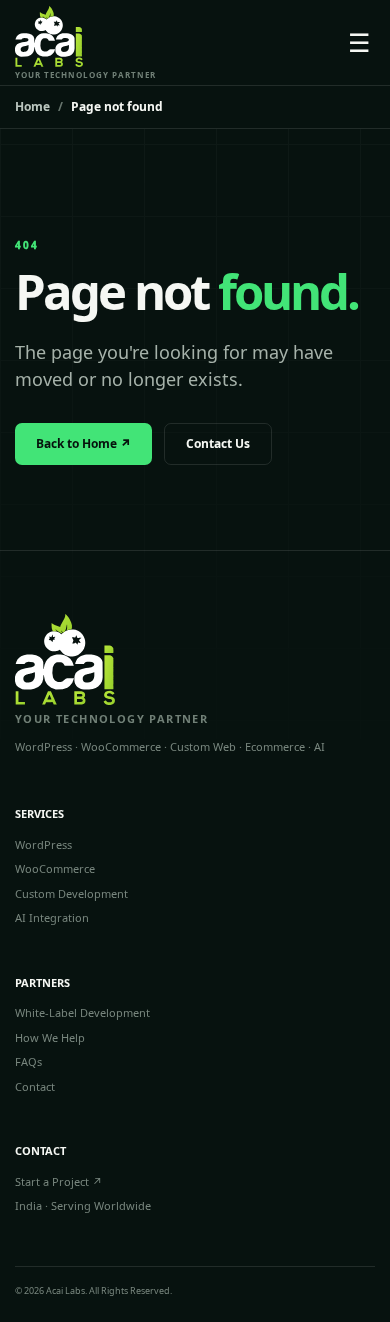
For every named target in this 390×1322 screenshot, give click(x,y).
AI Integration (52, 917)
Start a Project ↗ (59, 1181)
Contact (35, 1086)
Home (32, 107)
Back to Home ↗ (83, 443)
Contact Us (218, 443)
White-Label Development (82, 1012)
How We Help (50, 1037)
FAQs (28, 1061)
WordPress (43, 844)
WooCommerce (55, 868)
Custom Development (71, 893)
